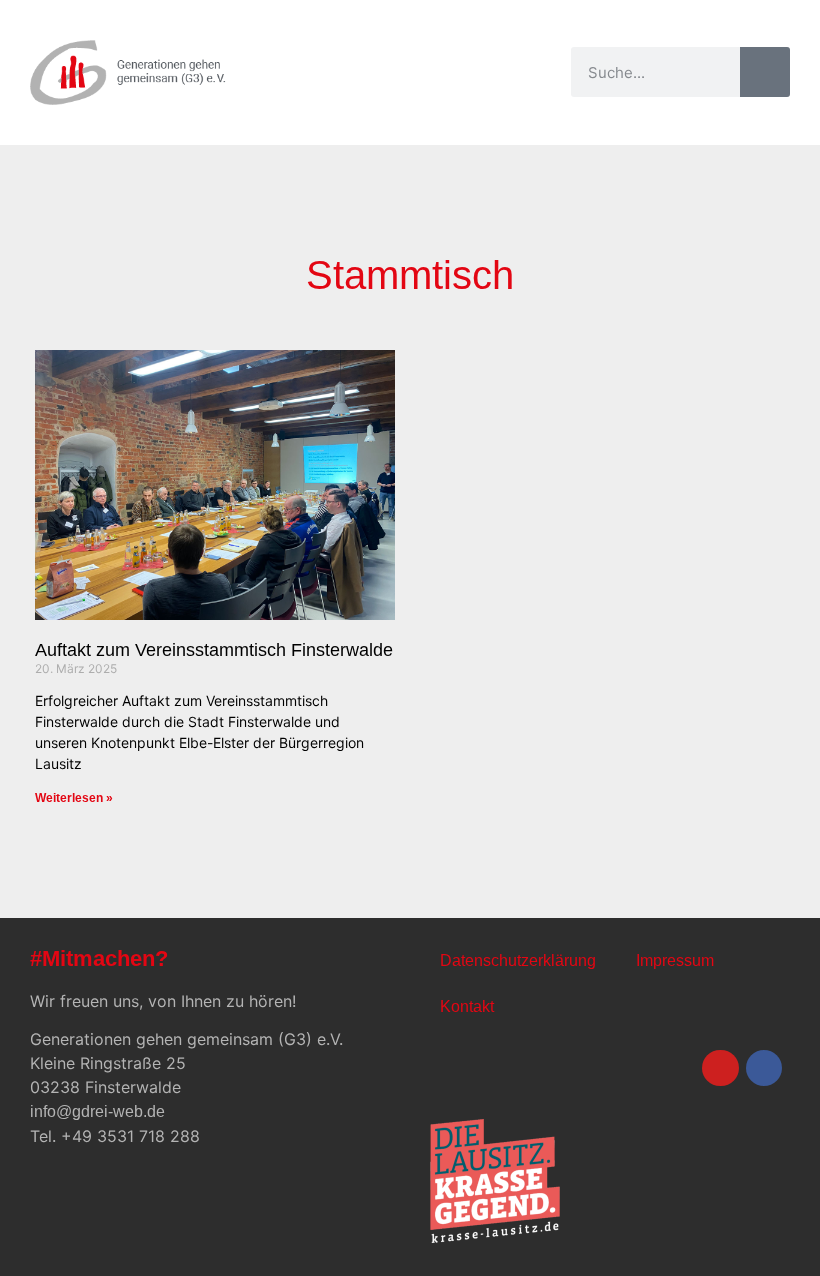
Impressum (675, 960)
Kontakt (467, 1006)
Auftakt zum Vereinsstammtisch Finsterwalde (214, 650)
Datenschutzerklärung (518, 960)
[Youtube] (720, 1068)
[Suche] (765, 72)
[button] (547, 72)
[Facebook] (764, 1068)
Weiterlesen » (74, 798)
